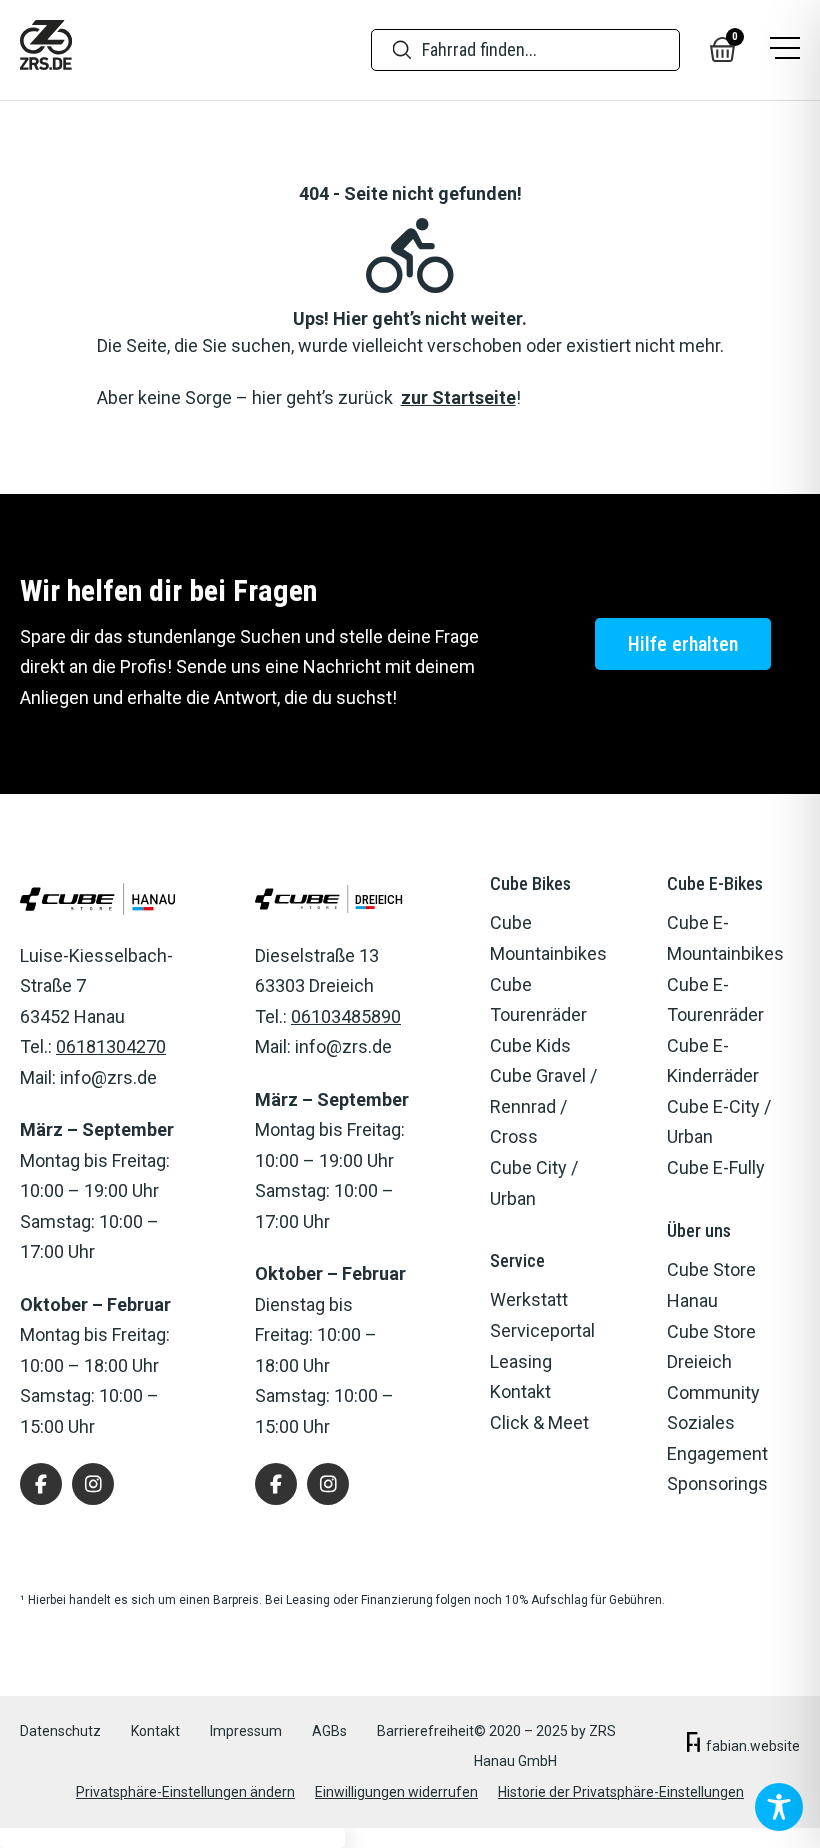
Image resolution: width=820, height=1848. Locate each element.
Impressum (246, 1731)
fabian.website (753, 1746)
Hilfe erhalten (683, 644)
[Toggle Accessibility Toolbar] (779, 1807)
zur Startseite (458, 397)
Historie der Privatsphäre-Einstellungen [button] (621, 1792)
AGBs (329, 1731)
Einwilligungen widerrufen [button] (396, 1792)
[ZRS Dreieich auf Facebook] (276, 1484)
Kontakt (155, 1731)
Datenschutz (60, 1731)
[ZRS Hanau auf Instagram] (93, 1484)
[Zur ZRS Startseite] (46, 50)
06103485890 (346, 1016)
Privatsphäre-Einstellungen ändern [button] (185, 1792)
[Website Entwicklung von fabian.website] (693, 1746)
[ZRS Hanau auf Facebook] (41, 1484)
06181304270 (111, 1046)
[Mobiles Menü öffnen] (785, 49)
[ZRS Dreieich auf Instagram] (328, 1484)
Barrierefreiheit (425, 1731)
